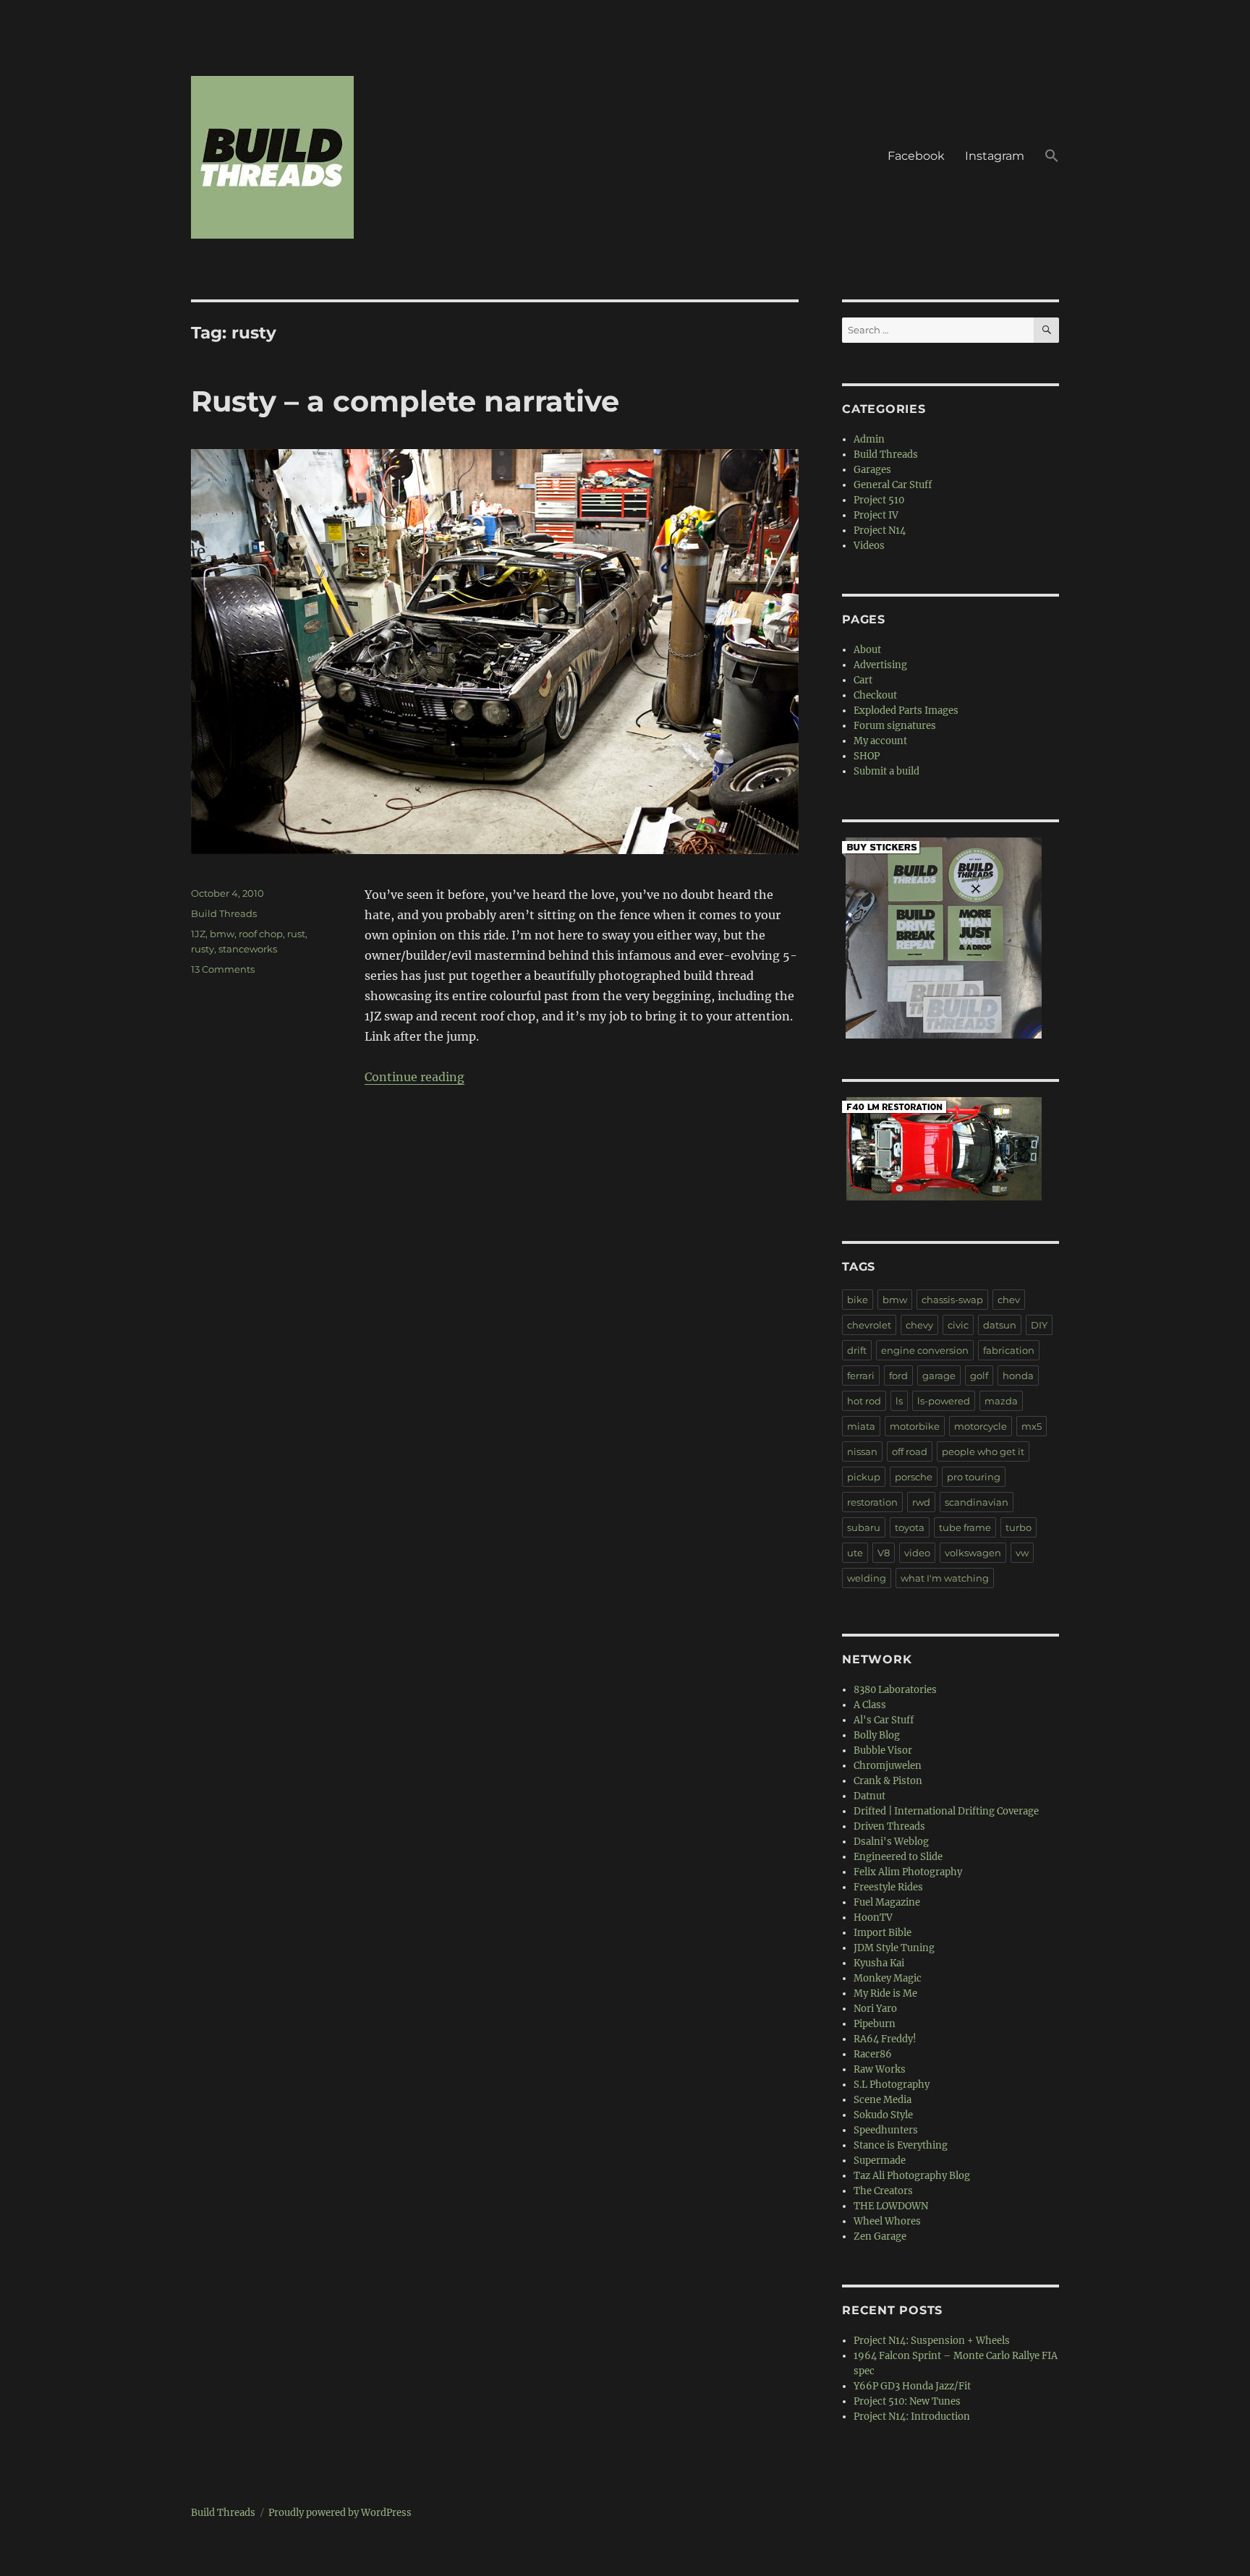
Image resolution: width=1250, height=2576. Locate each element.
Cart (863, 680)
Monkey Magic (888, 1978)
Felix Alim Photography (908, 1872)
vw (1022, 1553)
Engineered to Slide (898, 1857)
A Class (870, 1705)
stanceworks (248, 949)
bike (858, 1300)
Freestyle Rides (888, 1887)
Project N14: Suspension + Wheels (932, 2341)
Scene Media (883, 2100)
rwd (921, 1502)
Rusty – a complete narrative (405, 401)
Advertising (880, 665)
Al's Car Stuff (884, 1720)
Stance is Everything (901, 2145)
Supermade (880, 2161)
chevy (919, 1325)
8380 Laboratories (895, 1690)
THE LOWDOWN (891, 2206)
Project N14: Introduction (912, 2417)
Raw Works (880, 2069)
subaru (864, 1527)
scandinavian (977, 1502)
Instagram (995, 156)
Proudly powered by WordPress (340, 2513)
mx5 (1032, 1426)
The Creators (883, 2191)
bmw (222, 934)
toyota (910, 1527)
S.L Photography (892, 2085)
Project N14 (880, 530)
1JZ (198, 934)
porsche (914, 1477)
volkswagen (973, 1553)
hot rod (864, 1401)
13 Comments (223, 969)
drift (857, 1350)
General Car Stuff (893, 485)
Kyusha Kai (879, 1963)
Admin (869, 439)
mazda (1001, 1401)
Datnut (870, 1796)
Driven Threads (889, 1826)
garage (939, 1376)
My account (880, 741)
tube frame (965, 1527)
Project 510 (879, 500)
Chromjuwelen (888, 1766)
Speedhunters (886, 2130)
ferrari (861, 1376)
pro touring (974, 1477)
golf (979, 1376)
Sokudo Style (883, 2115)
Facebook (916, 156)
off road (910, 1451)
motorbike (915, 1426)
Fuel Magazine (887, 1902)
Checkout (875, 695)
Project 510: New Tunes (907, 2401)
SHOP (867, 756)
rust (296, 934)
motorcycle (981, 1426)
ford (898, 1376)
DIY (1039, 1325)
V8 (884, 1553)
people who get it (983, 1451)
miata (861, 1426)
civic (958, 1325)
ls (899, 1401)
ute (855, 1553)
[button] (1052, 158)
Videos (869, 546)
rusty (203, 949)
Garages (872, 470)
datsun (1000, 1325)
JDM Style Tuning (894, 1948)
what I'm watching (945, 1578)
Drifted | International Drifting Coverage (946, 1811)
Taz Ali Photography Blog (912, 2176)
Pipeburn (875, 2024)
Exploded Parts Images (906, 711)
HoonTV (873, 1918)
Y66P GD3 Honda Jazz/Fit (912, 2386)
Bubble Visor (883, 1750)
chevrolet (869, 1325)
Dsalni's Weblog (891, 1842)
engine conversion (925, 1350)
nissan (862, 1451)
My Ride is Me (885, 1993)
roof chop (261, 934)
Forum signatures (895, 726)
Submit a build (887, 771)
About (867, 650)
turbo (1019, 1527)
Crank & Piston (888, 1781)
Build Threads (224, 913)
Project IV (876, 515)
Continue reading (414, 1077)
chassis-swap (952, 1300)
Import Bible (883, 1933)
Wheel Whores (887, 2221)
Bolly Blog (877, 1735)
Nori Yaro (875, 2009)
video (917, 1553)
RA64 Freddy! (885, 2039)
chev (1009, 1300)
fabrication (1009, 1350)
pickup (864, 1477)
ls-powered (944, 1401)
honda (1018, 1376)
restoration (872, 1502)
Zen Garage (880, 2236)
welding (867, 1578)
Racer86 (873, 2054)
